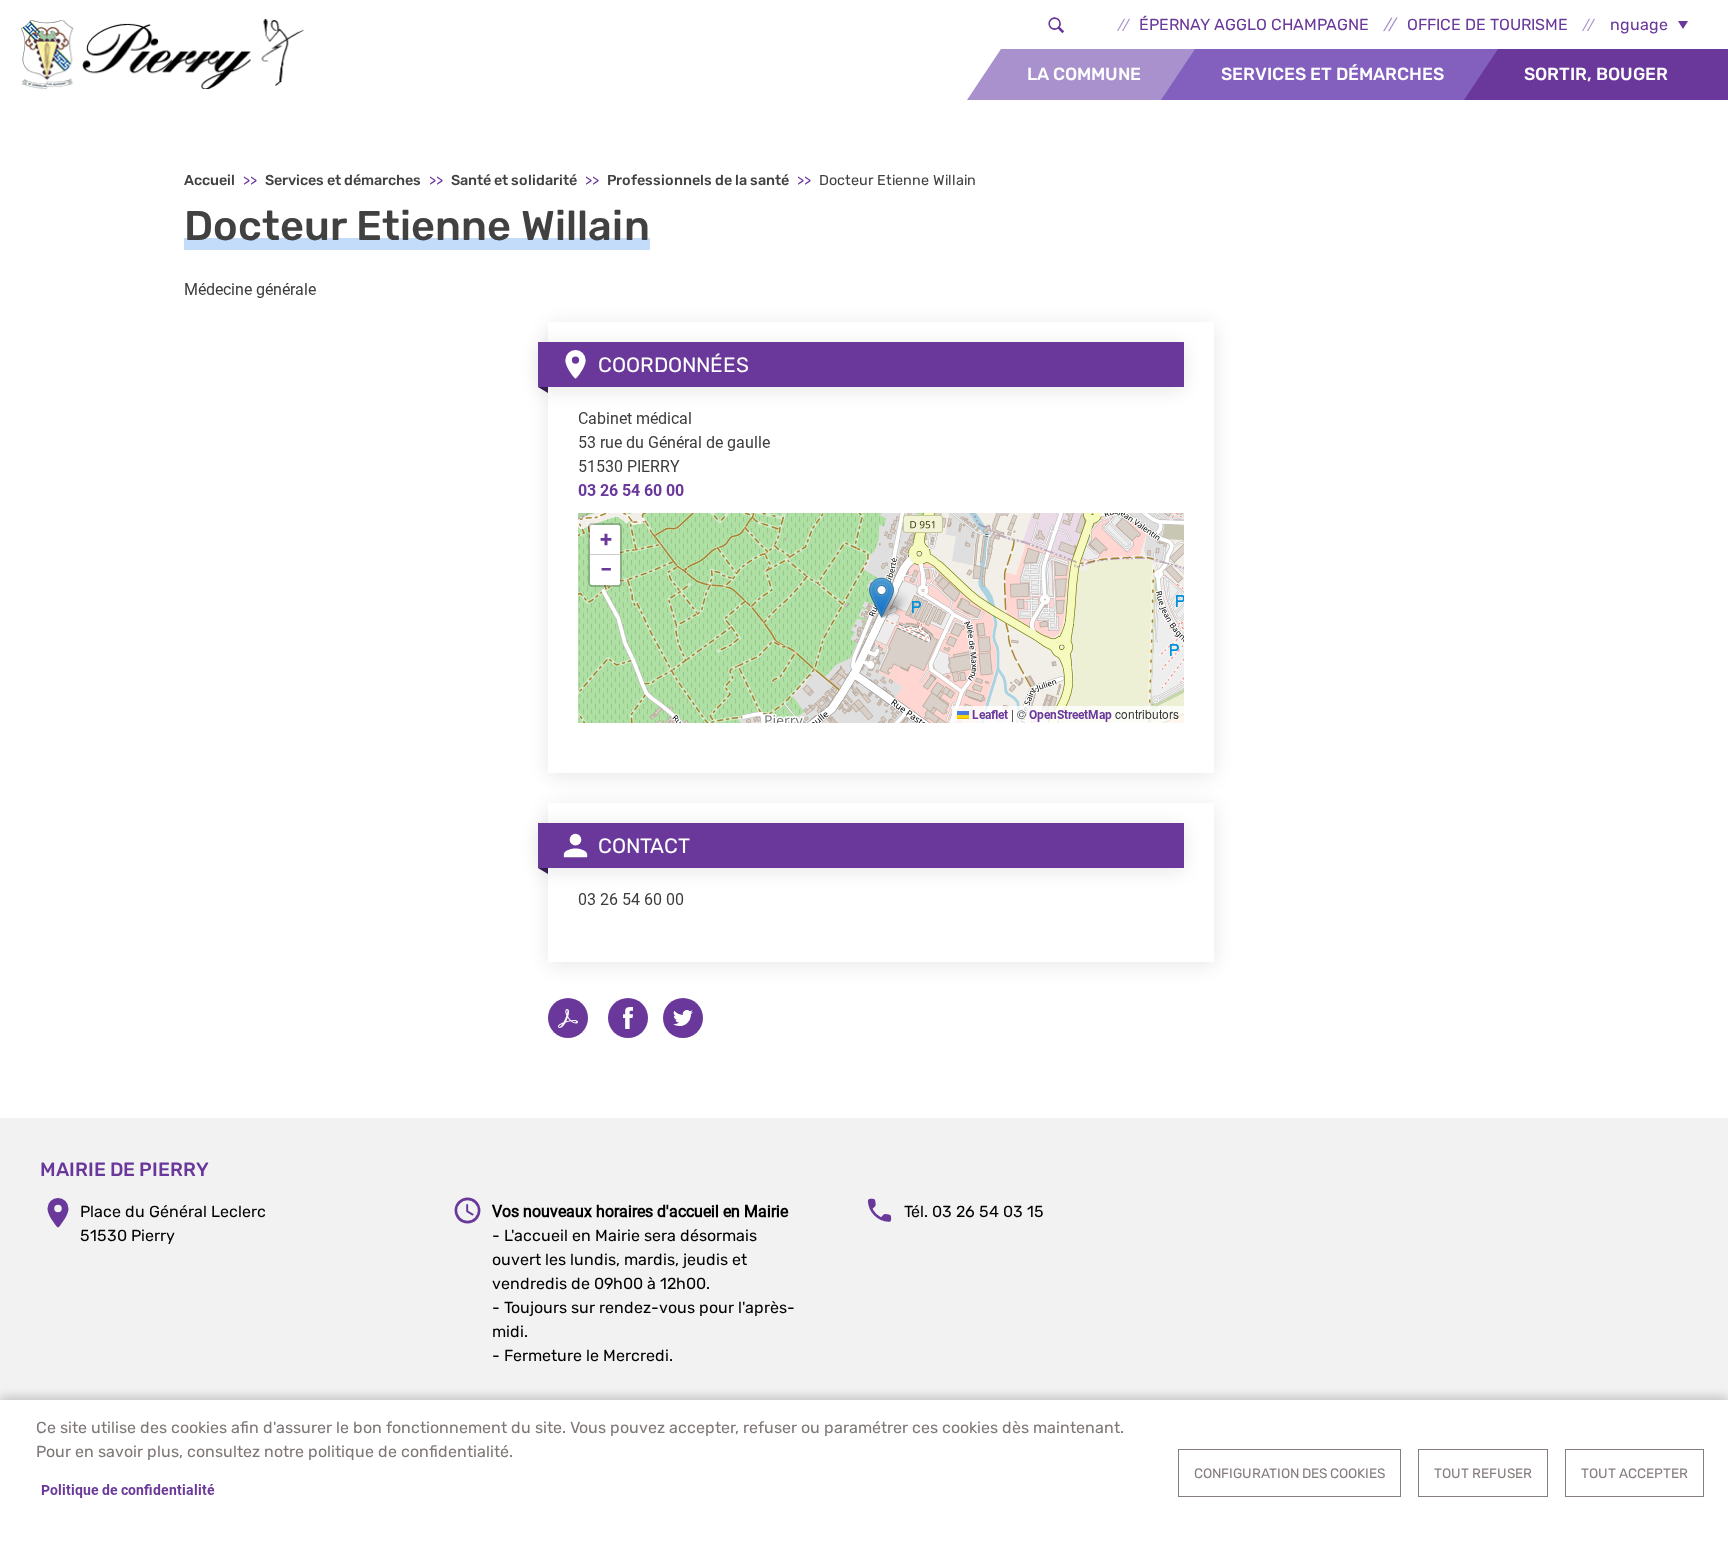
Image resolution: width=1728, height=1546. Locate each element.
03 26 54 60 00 (631, 490)
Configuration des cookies (1289, 1473)
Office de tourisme (1487, 24)
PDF (568, 1018)
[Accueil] (162, 54)
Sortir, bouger (1596, 74)
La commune (1084, 74)
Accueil (209, 180)
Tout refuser (1483, 1473)
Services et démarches (1332, 74)
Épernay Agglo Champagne (1254, 24)
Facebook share (628, 1018)
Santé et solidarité (514, 180)
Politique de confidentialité (128, 1490)
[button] (881, 597)
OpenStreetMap (1070, 715)
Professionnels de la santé (698, 180)
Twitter (683, 1018)
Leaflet (988, 715)
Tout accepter (1634, 1473)
